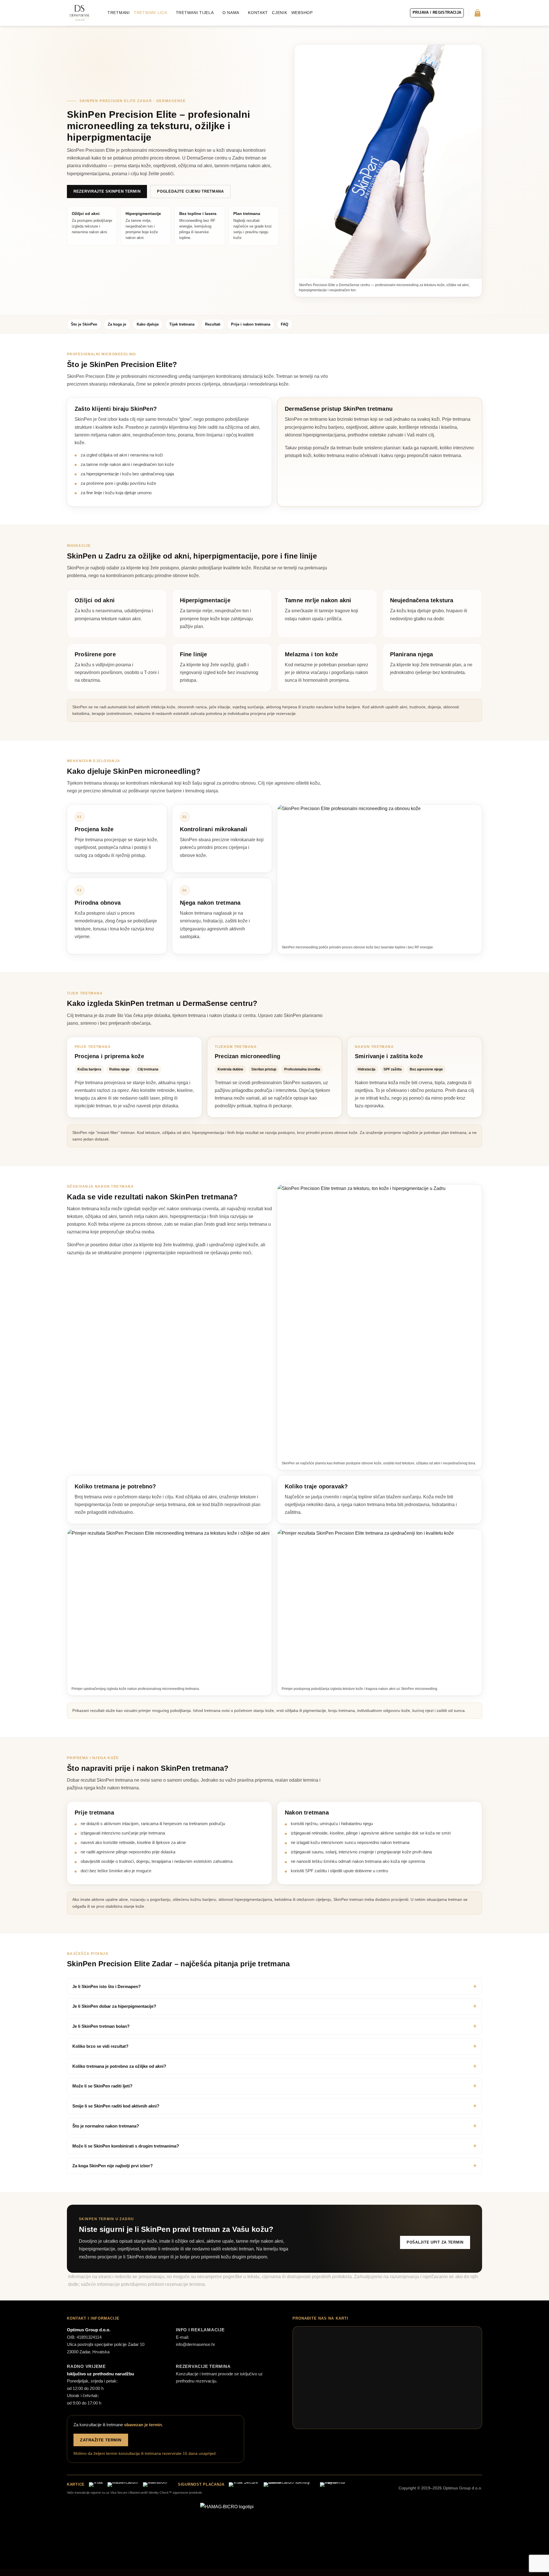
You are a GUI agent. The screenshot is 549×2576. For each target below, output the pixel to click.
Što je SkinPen (84, 324)
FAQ (285, 324)
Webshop (302, 13)
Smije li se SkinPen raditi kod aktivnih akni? (116, 2106)
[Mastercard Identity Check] (289, 2485)
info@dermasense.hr (195, 2344)
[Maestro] (155, 2485)
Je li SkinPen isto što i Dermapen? (107, 1986)
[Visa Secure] (243, 2485)
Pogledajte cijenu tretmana (190, 191)
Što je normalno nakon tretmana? (106, 2126)
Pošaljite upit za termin (435, 2242)
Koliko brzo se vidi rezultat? (100, 2046)
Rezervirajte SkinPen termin (107, 191)
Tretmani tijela (195, 13)
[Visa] (96, 2485)
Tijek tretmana (182, 324)
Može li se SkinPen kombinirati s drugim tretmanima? (126, 2146)
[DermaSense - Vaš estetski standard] (79, 13)
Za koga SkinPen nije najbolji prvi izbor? (113, 2166)
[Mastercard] (123, 2485)
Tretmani (119, 13)
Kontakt (258, 13)
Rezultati (213, 324)
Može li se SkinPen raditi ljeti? (102, 2086)
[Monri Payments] (338, 2485)
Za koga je (117, 324)
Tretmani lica (151, 13)
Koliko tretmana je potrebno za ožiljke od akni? (119, 2066)
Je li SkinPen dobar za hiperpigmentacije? (114, 2006)
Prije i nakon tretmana (251, 324)
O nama (231, 13)
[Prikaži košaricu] (478, 13)
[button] (437, 13)
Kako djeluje (148, 324)
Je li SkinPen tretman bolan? (101, 2026)
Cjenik (280, 13)
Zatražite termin (101, 2440)
